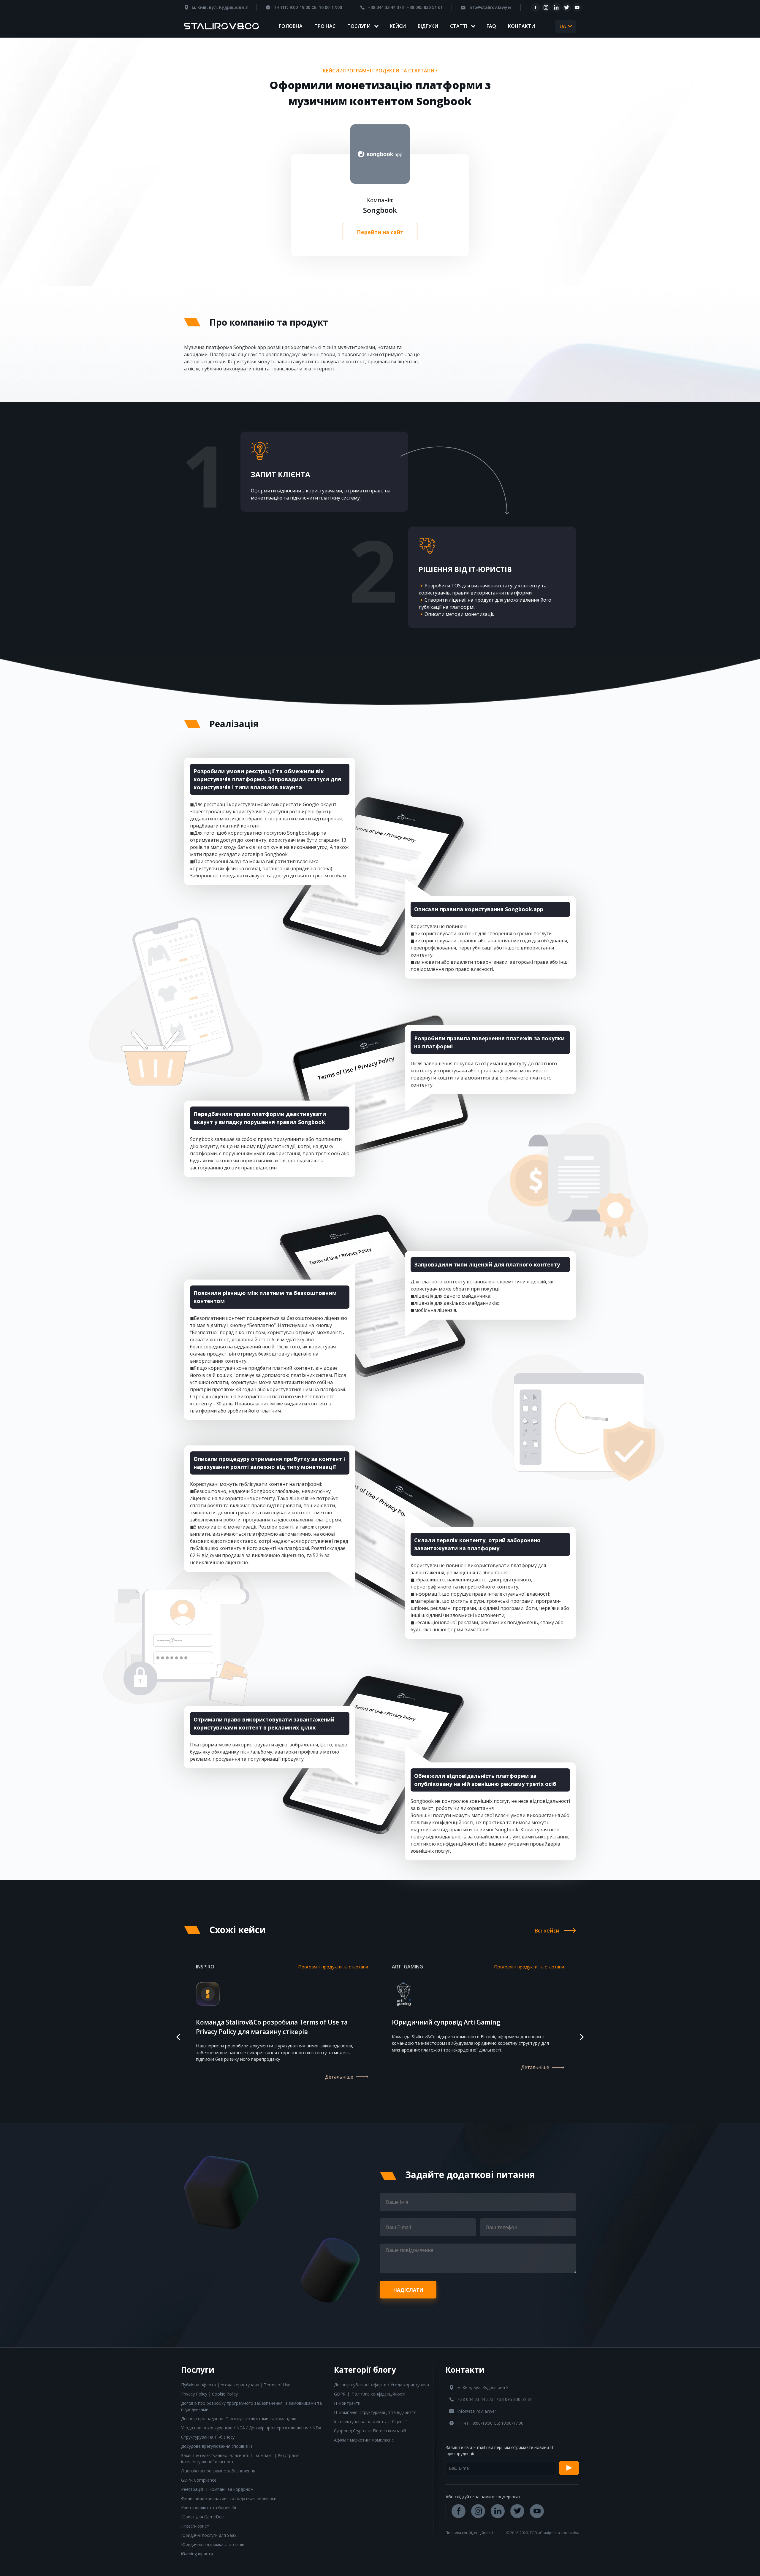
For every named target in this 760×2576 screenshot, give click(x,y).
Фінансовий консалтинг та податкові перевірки (229, 2498)
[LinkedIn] (556, 7)
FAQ (491, 26)
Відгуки (428, 26)
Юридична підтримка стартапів (213, 2544)
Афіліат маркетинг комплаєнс (364, 2440)
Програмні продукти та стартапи (389, 71)
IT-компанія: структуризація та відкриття (375, 2412)
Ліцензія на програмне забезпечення (218, 2471)
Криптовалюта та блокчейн (209, 2508)
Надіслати (408, 2290)
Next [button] (582, 2037)
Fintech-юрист (195, 2526)
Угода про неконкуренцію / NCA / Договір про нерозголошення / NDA (251, 2428)
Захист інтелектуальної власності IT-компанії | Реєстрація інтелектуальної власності (240, 2458)
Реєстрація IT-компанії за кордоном (217, 2489)
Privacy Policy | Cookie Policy (209, 2394)
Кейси (398, 26)
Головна (291, 26)
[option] (282, 2029)
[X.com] (567, 7)
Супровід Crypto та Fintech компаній (370, 2431)
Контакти (521, 26)
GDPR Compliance (199, 2480)
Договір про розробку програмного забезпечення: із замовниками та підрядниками (251, 2406)
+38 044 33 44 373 (386, 7)
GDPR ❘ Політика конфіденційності (370, 2394)
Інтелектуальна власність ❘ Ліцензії (370, 2422)
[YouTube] (577, 7)
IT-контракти (347, 2403)
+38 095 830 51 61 (425, 7)
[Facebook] (536, 7)
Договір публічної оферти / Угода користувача (381, 2385)
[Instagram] (546, 7)
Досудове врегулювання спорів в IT (217, 2446)
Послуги (359, 26)
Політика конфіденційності (469, 2533)
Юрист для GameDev (202, 2517)
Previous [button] (178, 2037)
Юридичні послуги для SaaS (209, 2535)
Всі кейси (547, 1930)
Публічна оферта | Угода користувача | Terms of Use (236, 2385)
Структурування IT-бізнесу (208, 2437)
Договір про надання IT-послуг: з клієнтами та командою (239, 2419)
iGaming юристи (197, 2554)
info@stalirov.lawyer (490, 7)
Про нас (325, 26)
